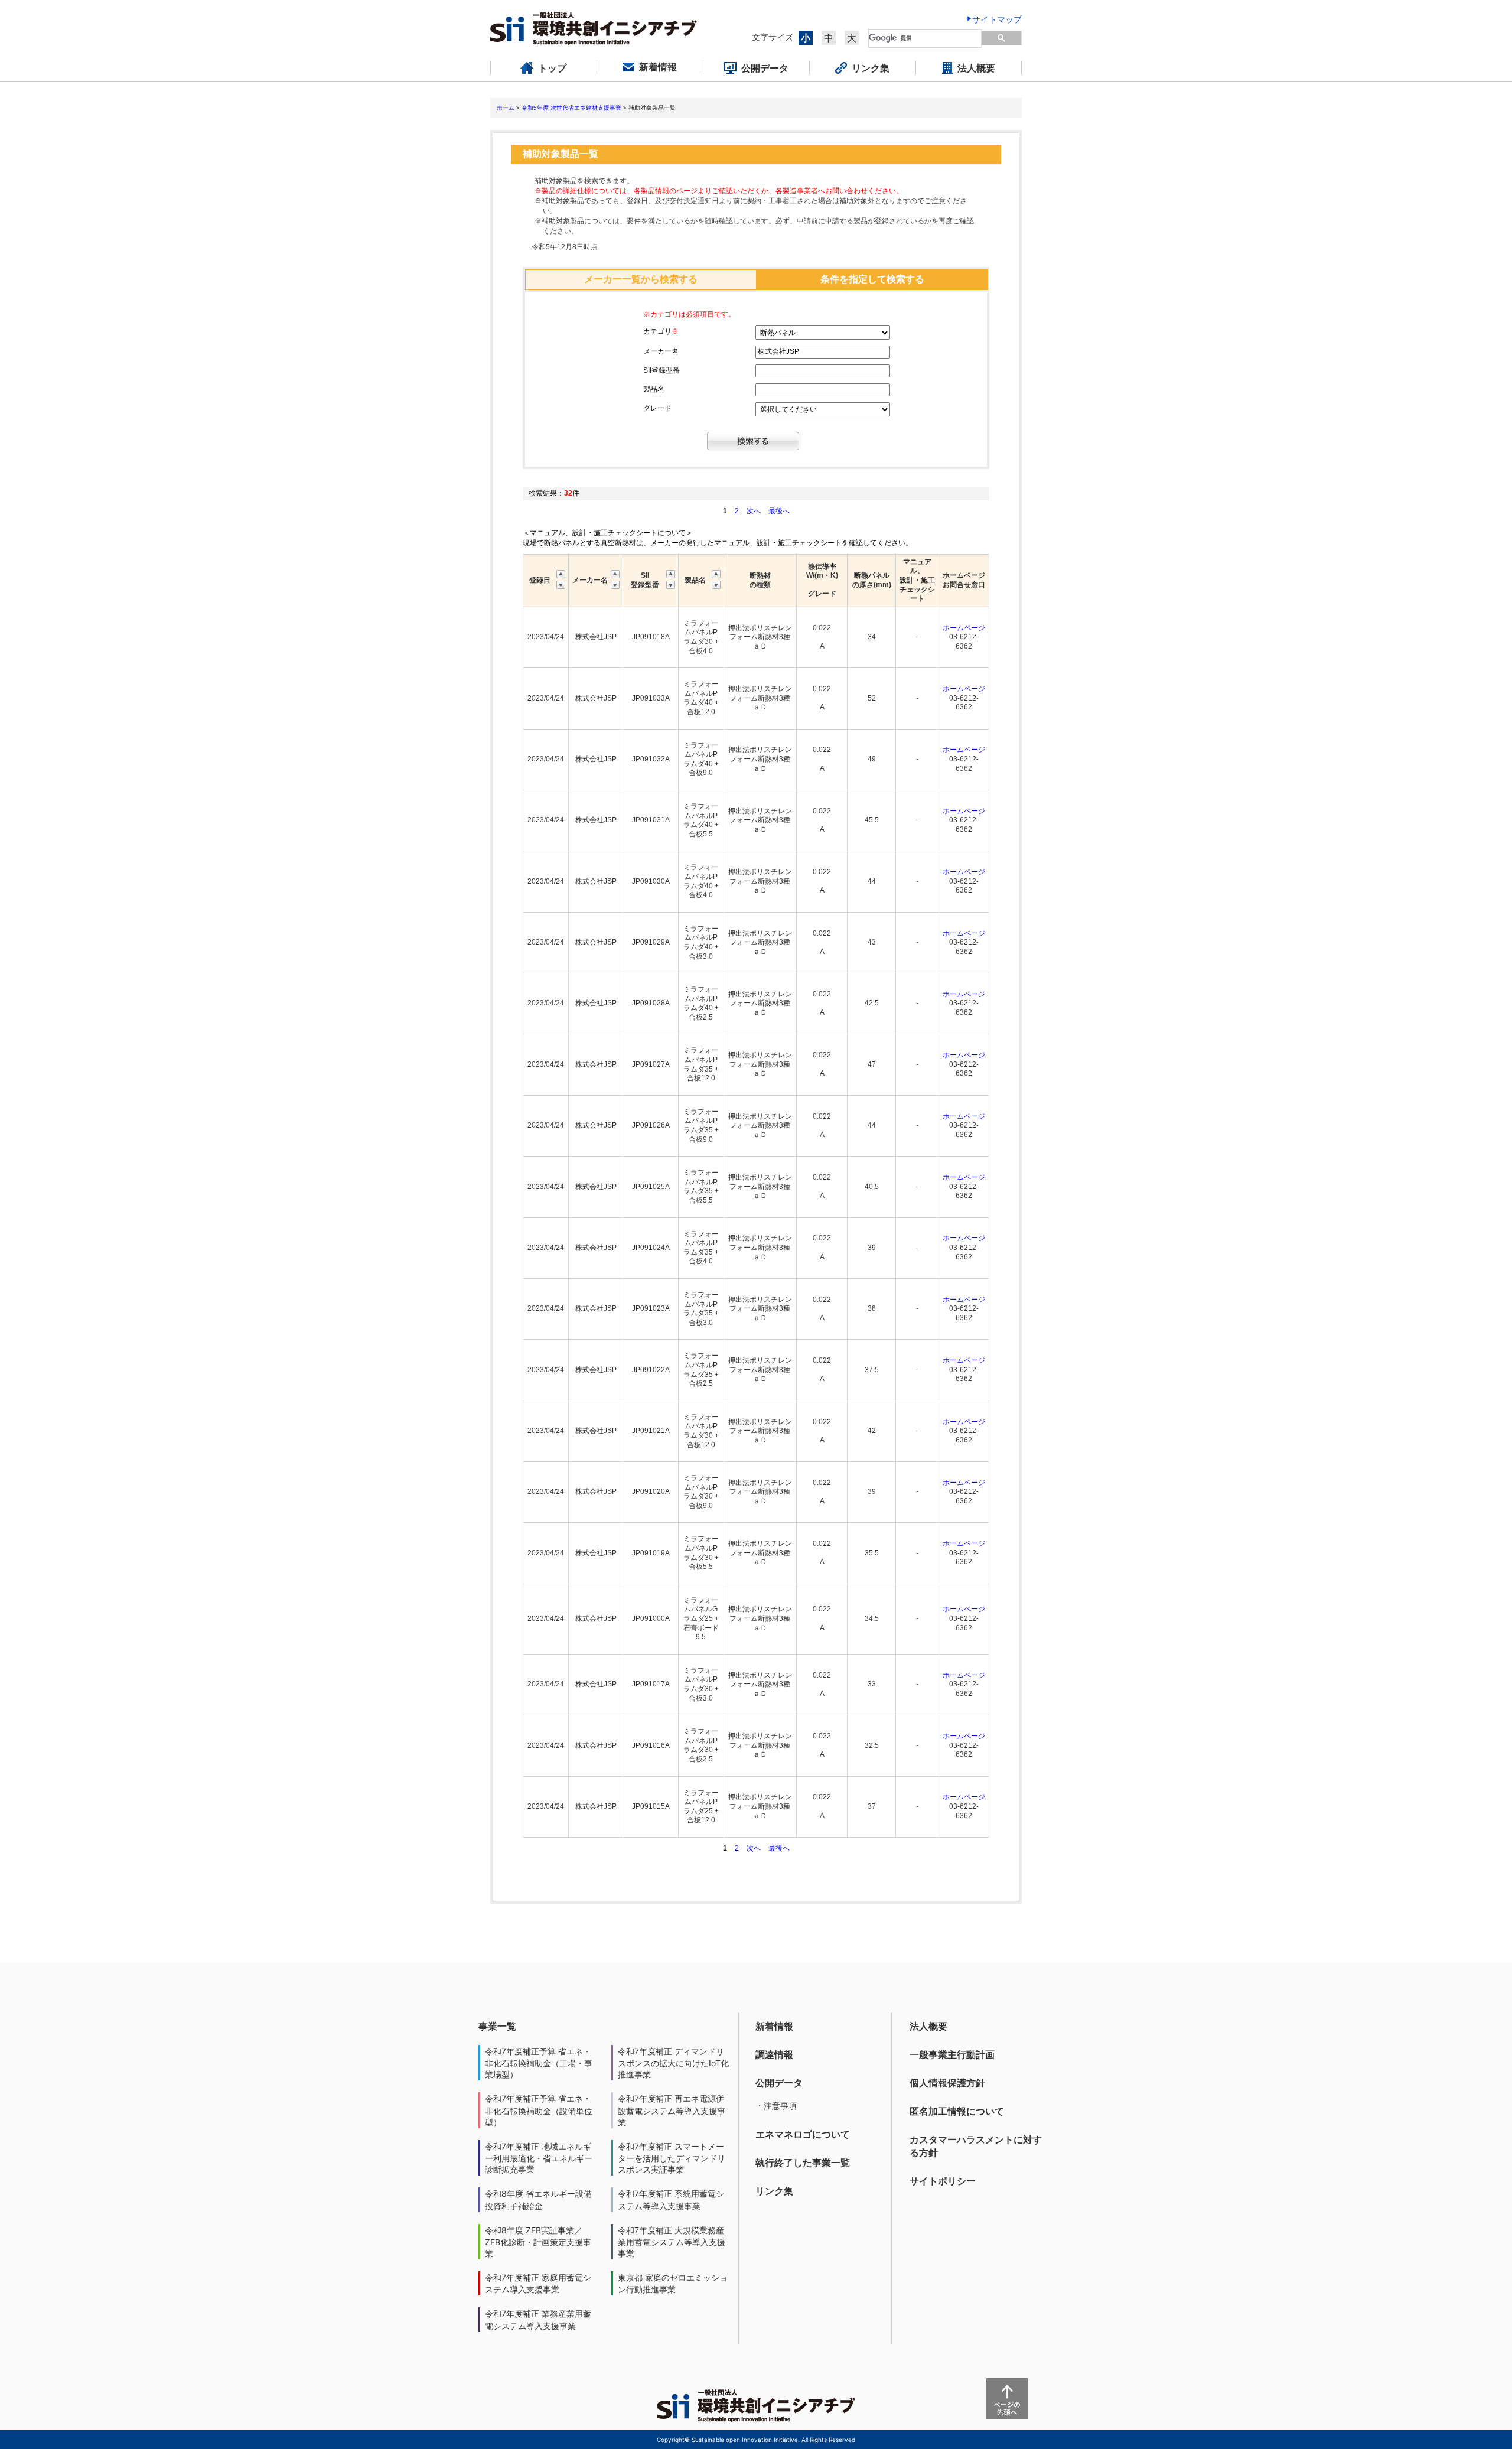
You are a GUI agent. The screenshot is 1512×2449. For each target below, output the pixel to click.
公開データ (779, 2083)
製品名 (654, 389)
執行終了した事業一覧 (803, 2163)
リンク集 (774, 2191)
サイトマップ (997, 19)
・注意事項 (776, 2106)
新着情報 (774, 2026)
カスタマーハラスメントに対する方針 (976, 2146)
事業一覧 (497, 2026)
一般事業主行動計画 (952, 2054)
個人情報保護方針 (947, 2083)
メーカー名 (661, 351)
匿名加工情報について (957, 2111)
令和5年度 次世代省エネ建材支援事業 (571, 108)
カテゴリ (661, 331)
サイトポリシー (943, 2181)
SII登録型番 (661, 370)
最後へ (779, 511)
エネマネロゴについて (803, 2134)
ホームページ (964, 628)
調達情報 (774, 2054)
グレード (657, 408)
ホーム (506, 108)
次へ (754, 511)
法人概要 (928, 2026)
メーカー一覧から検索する (641, 279)
